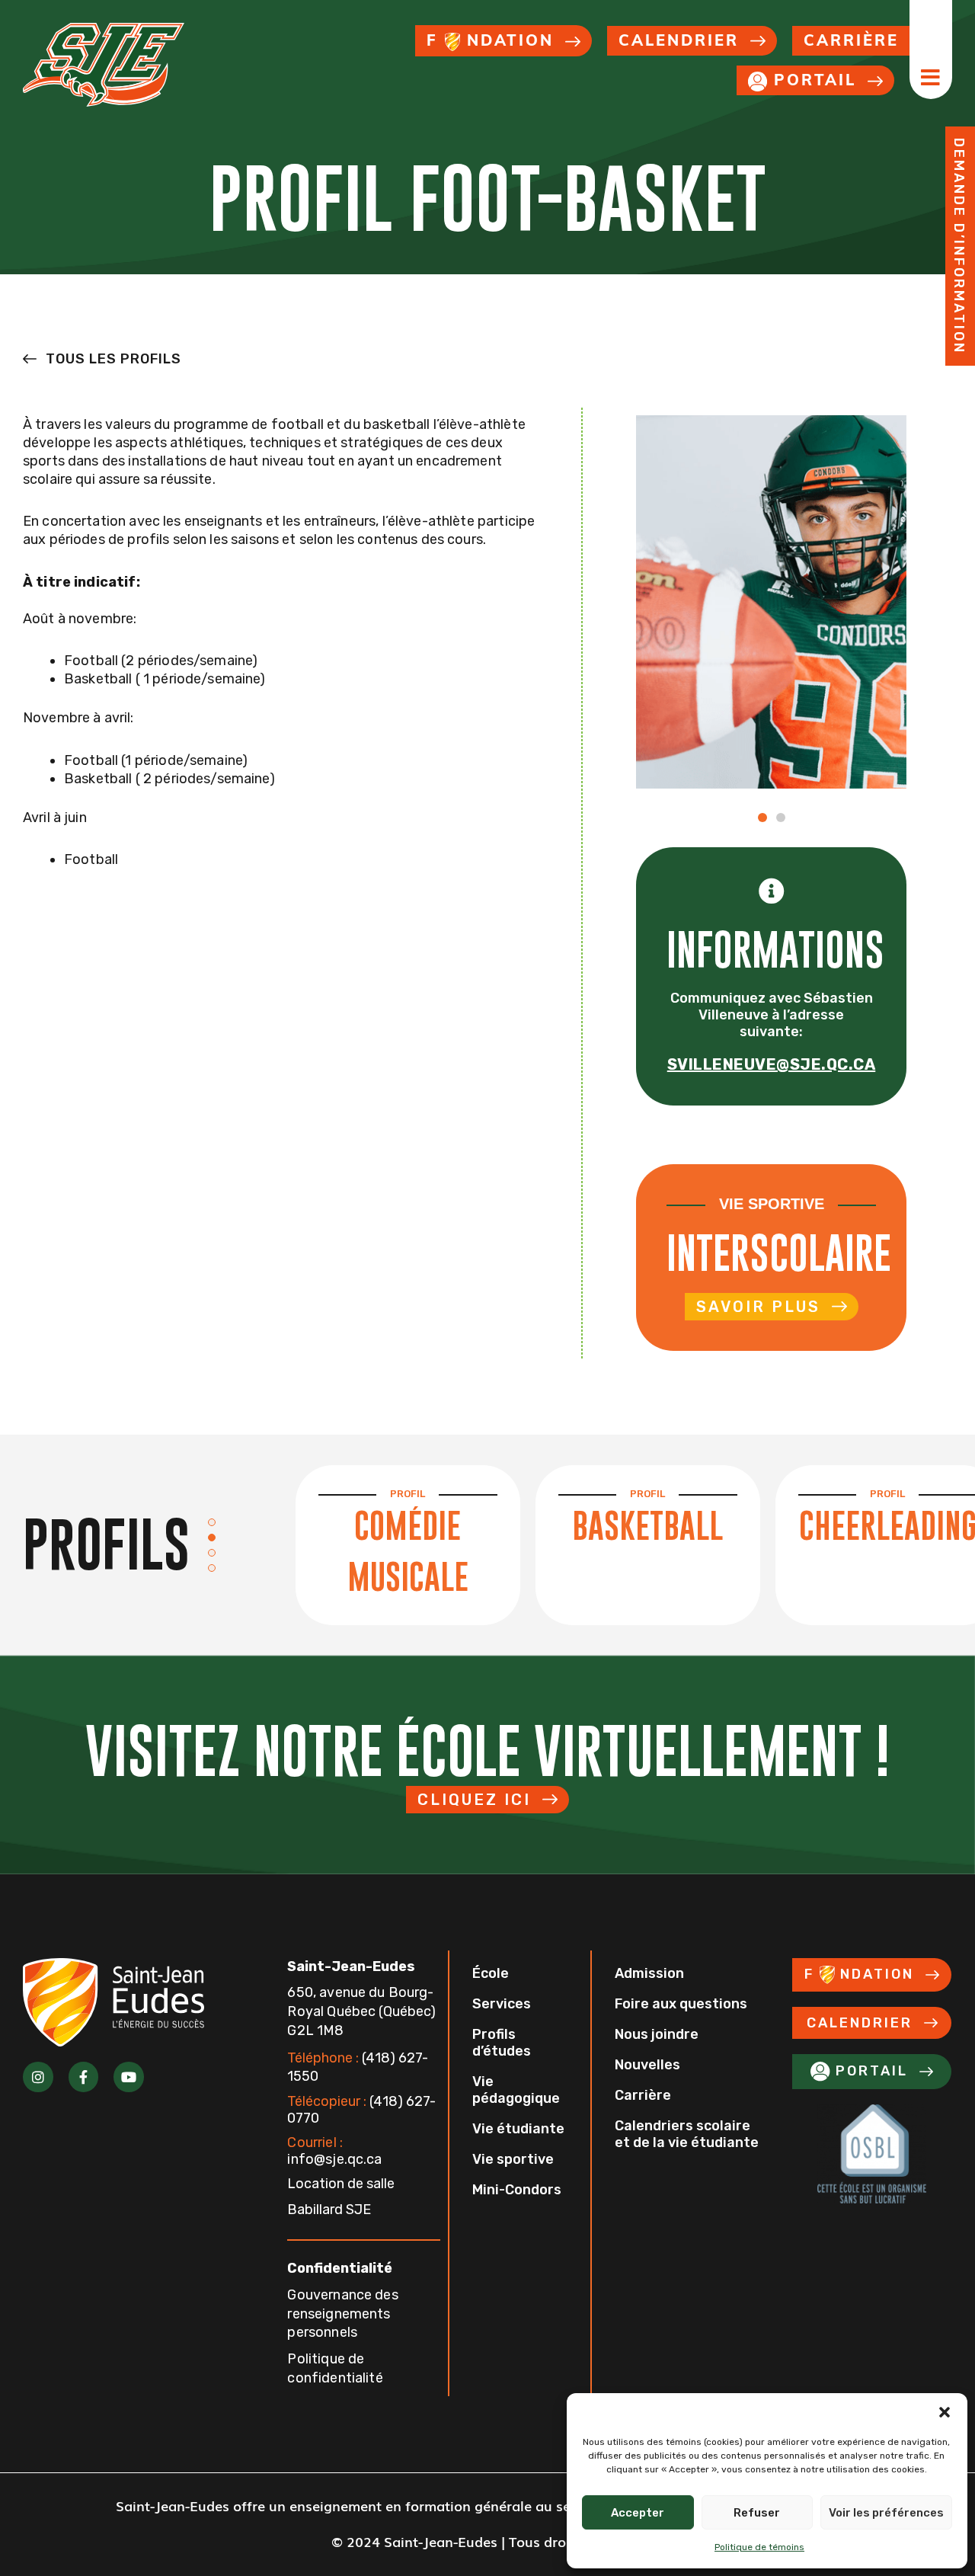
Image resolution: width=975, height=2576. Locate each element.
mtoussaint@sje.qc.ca (771, 1138)
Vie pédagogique (516, 2090)
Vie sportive (513, 2159)
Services (502, 2004)
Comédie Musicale (408, 1551)
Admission (649, 1973)
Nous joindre (657, 2034)
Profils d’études (502, 2043)
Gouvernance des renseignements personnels (342, 2314)
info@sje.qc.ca (334, 2151)
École (491, 1973)
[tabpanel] (408, 1545)
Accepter (638, 2513)
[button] (945, 2412)
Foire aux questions (681, 2004)
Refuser (757, 2513)
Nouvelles (647, 2065)
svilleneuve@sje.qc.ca (772, 1064)
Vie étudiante (518, 2129)
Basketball (647, 1525)
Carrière (643, 2095)
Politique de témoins (759, 2547)
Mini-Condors (517, 2190)
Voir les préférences (886, 2513)
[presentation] (223, 1522)
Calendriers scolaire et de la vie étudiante (687, 2134)
